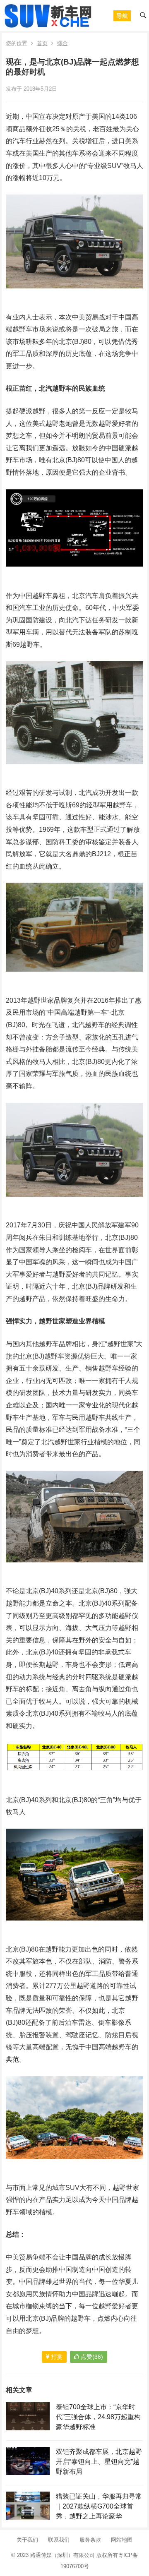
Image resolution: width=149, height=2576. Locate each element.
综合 (62, 43)
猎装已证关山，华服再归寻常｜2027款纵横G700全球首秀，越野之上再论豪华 (99, 2506)
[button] (122, 16)
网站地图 (122, 2540)
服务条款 (90, 2540)
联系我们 (59, 2540)
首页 (42, 43)
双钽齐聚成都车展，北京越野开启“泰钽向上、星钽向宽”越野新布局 (99, 2462)
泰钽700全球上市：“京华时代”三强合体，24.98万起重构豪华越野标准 (98, 2417)
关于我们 (27, 2540)
